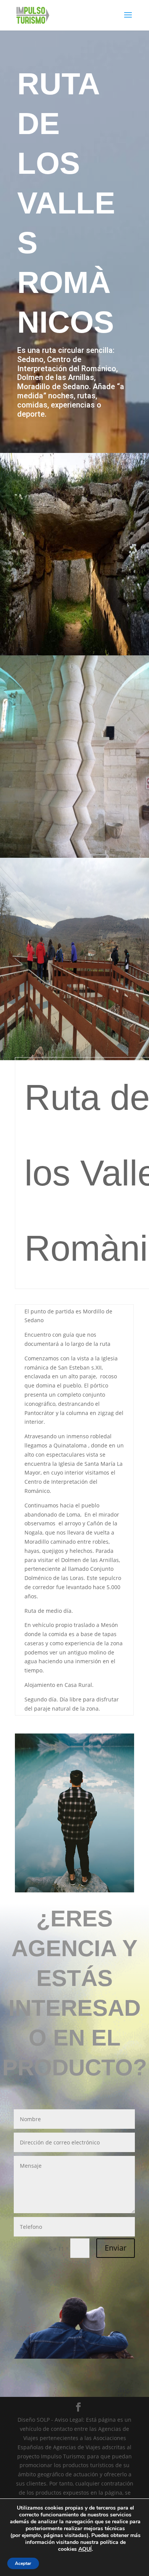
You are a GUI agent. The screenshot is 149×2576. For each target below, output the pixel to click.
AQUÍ (85, 2549)
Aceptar (23, 2563)
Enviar (116, 2248)
